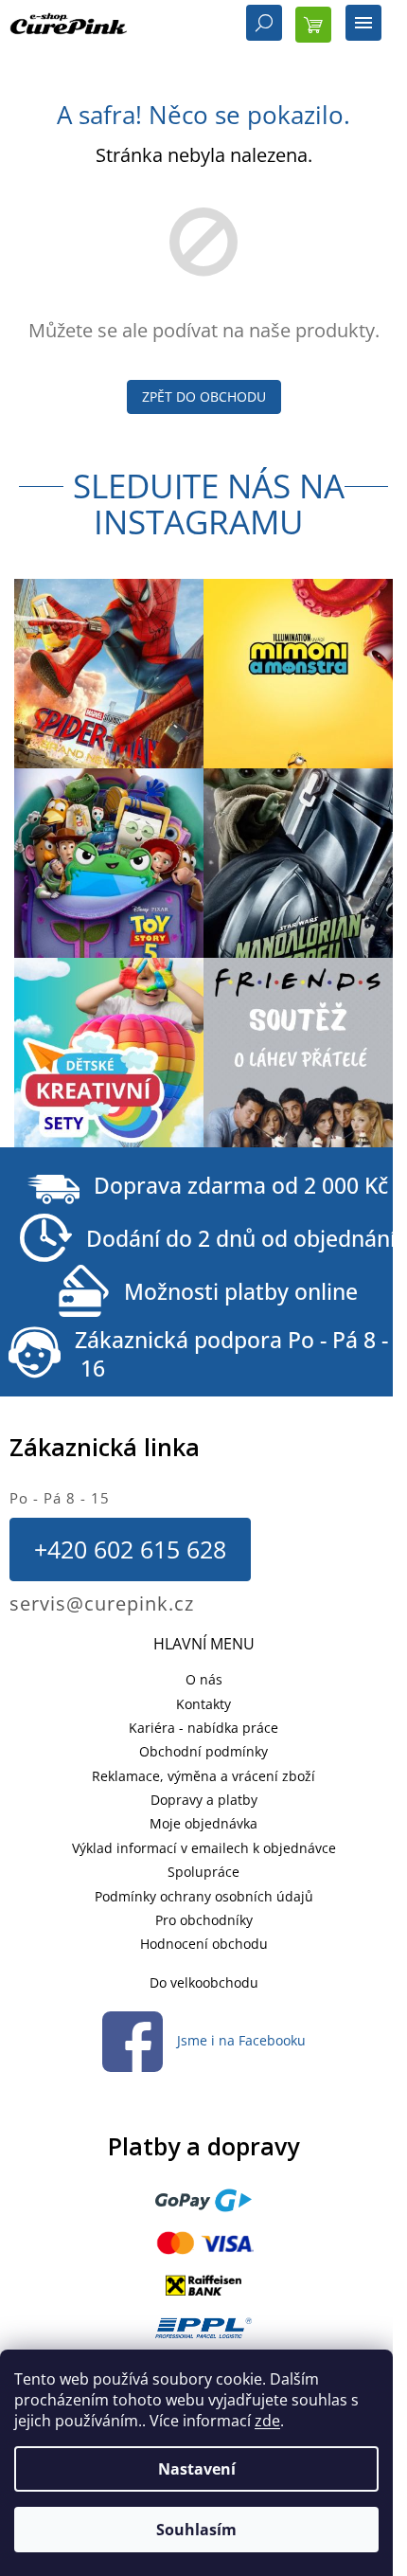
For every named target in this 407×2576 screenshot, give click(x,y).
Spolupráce (203, 1872)
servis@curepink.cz (102, 1603)
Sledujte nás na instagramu (209, 504)
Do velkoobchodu (204, 1982)
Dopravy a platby (204, 1800)
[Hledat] (264, 25)
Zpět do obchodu (204, 396)
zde (267, 2421)
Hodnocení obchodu (204, 1944)
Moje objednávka (203, 1823)
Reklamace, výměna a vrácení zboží (203, 1776)
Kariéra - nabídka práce (203, 1728)
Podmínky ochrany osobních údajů (204, 1896)
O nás (204, 1679)
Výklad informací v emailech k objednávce (204, 1848)
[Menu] (363, 25)
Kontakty (203, 1704)
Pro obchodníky (204, 1920)
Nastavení (197, 2469)
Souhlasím (196, 2530)
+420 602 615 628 (130, 1549)
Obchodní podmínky (203, 1751)
